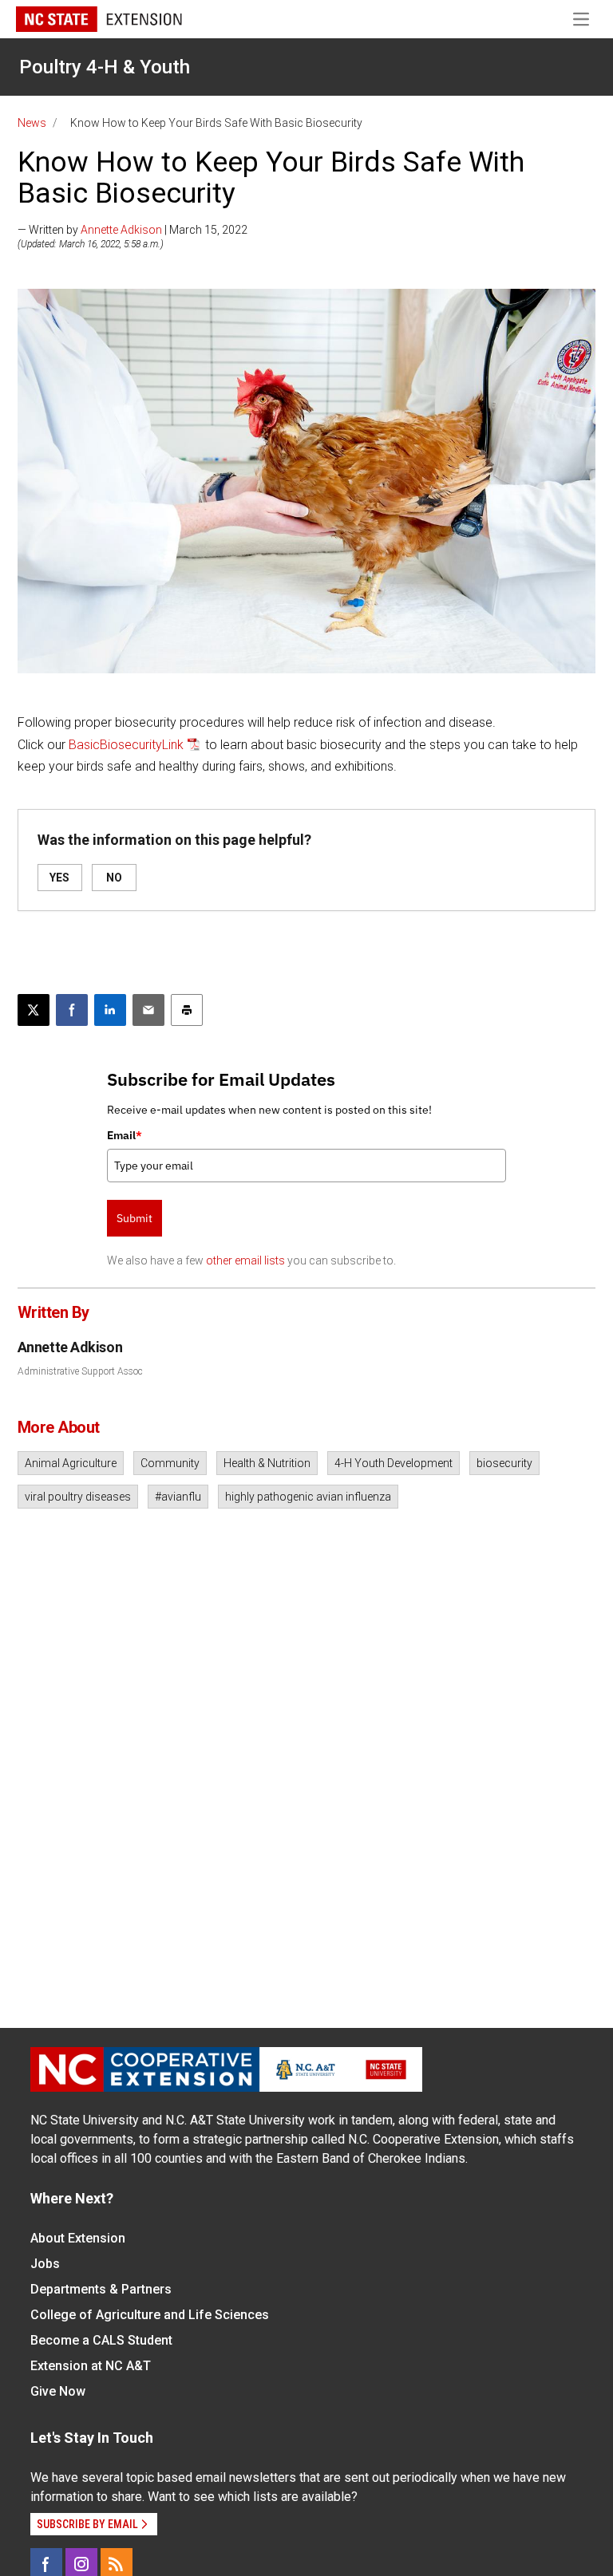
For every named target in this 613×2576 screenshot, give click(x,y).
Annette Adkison (121, 230)
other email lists (245, 1260)
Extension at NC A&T (91, 2366)
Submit (134, 1218)
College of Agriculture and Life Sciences (150, 2315)
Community (170, 1463)
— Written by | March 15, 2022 (132, 230)
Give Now (58, 2391)
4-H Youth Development (394, 1463)
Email (125, 1135)
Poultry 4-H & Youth (105, 67)
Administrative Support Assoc (80, 1371)
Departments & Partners (101, 2289)
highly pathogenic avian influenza (308, 1497)
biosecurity (504, 1463)
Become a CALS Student (101, 2340)
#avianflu (178, 1497)
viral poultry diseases (78, 1497)
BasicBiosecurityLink (126, 745)
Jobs (45, 2264)
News (32, 123)
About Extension (78, 2238)
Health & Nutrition (267, 1463)
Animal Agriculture (71, 1463)
